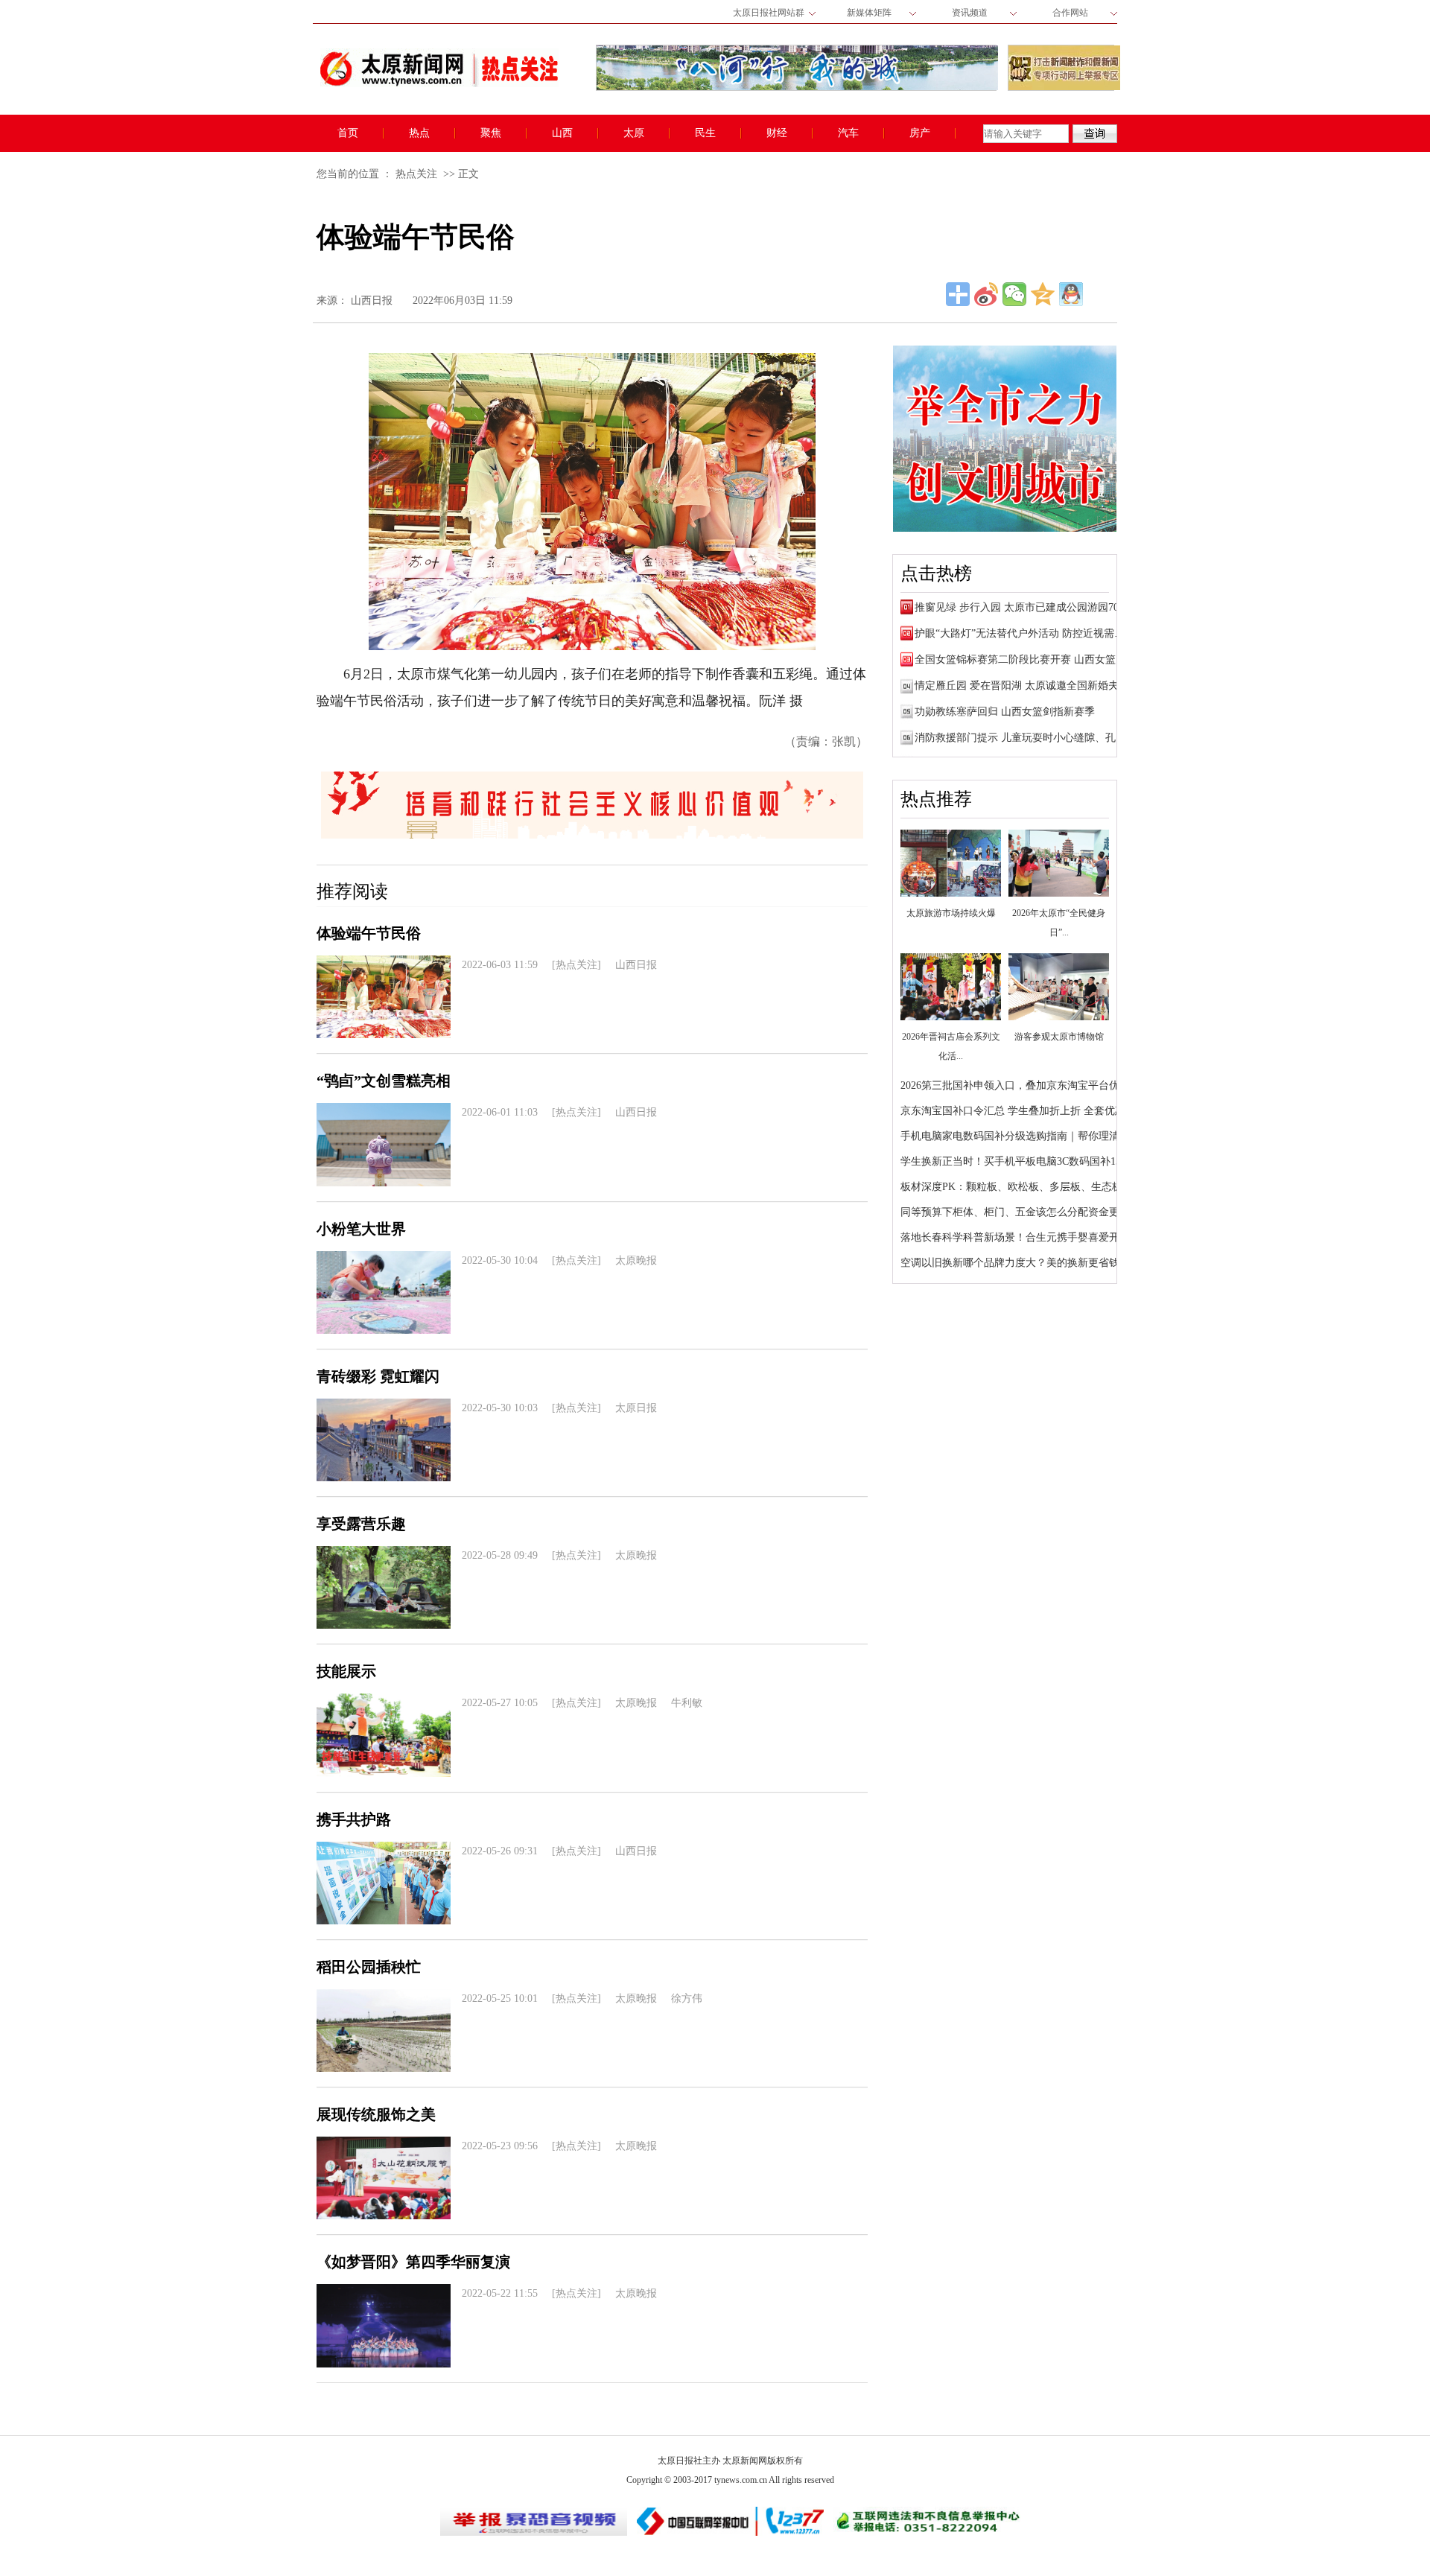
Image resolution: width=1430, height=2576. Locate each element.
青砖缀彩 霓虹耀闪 (378, 1376)
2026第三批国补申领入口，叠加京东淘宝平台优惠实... (1025, 1085)
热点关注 (416, 174)
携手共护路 (354, 1819)
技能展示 (346, 1671)
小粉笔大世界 (361, 1229)
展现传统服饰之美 (376, 2114)
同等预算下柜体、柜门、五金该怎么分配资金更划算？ (1026, 1212)
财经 (777, 133)
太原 (634, 133)
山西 (562, 133)
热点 (419, 133)
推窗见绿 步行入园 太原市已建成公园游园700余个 (1030, 607)
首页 (348, 133)
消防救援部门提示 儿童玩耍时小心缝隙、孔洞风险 (1031, 738)
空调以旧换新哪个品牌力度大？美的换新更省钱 (1010, 1263)
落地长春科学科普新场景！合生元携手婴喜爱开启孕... (1025, 1237)
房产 (920, 133)
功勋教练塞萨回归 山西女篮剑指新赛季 (1005, 712)
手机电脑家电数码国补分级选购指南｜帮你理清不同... (1025, 1136)
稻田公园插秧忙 (369, 1967)
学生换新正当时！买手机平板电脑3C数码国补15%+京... (1028, 1161)
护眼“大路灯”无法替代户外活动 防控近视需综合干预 (1035, 633)
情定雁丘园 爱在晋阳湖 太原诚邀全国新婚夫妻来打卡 (1037, 686)
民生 (705, 133)
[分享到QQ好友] (1071, 294)
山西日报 (372, 300)
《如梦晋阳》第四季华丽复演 (413, 2262)
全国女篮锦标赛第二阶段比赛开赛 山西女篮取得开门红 (1041, 659)
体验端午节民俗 (369, 933)
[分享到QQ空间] (1043, 294)
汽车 (848, 133)
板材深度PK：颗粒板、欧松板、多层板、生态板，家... (1026, 1187)
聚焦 (491, 133)
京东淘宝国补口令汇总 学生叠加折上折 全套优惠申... (1023, 1111)
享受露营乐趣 (361, 1524)
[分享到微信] (1014, 294)
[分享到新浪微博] (986, 294)
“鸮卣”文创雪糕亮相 (384, 1081)
